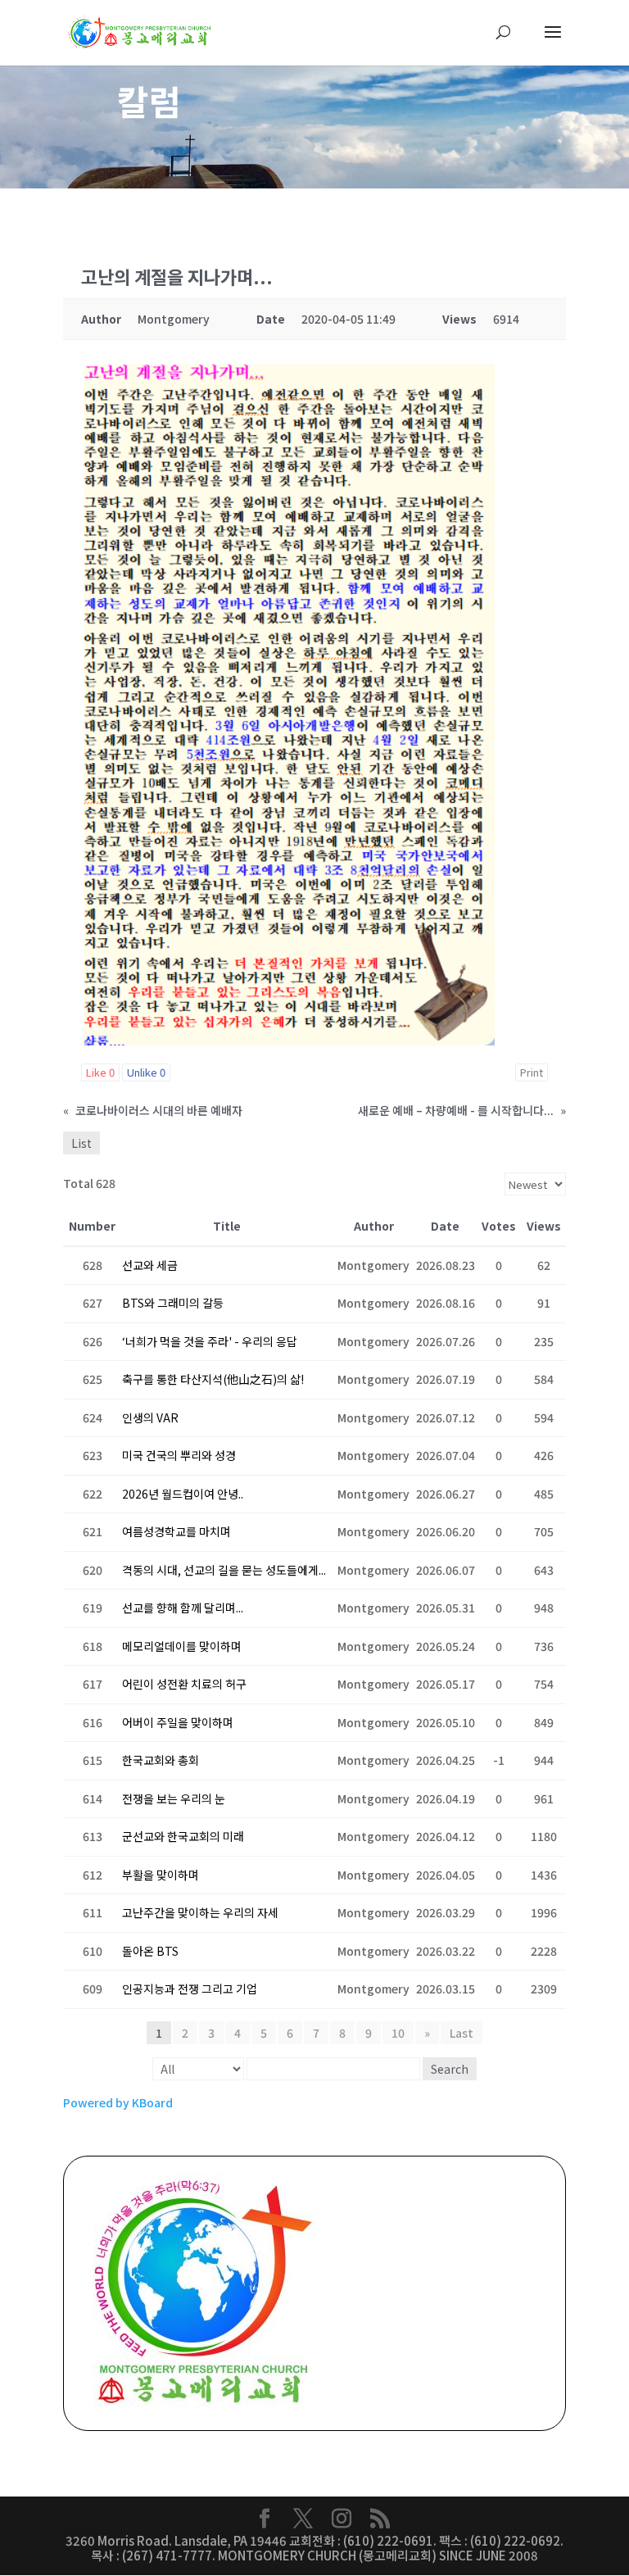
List (81, 1143)
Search (450, 2069)
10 (398, 2033)
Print (532, 1072)
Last (462, 2033)
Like (100, 1072)
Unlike (146, 1072)
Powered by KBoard (118, 2102)
